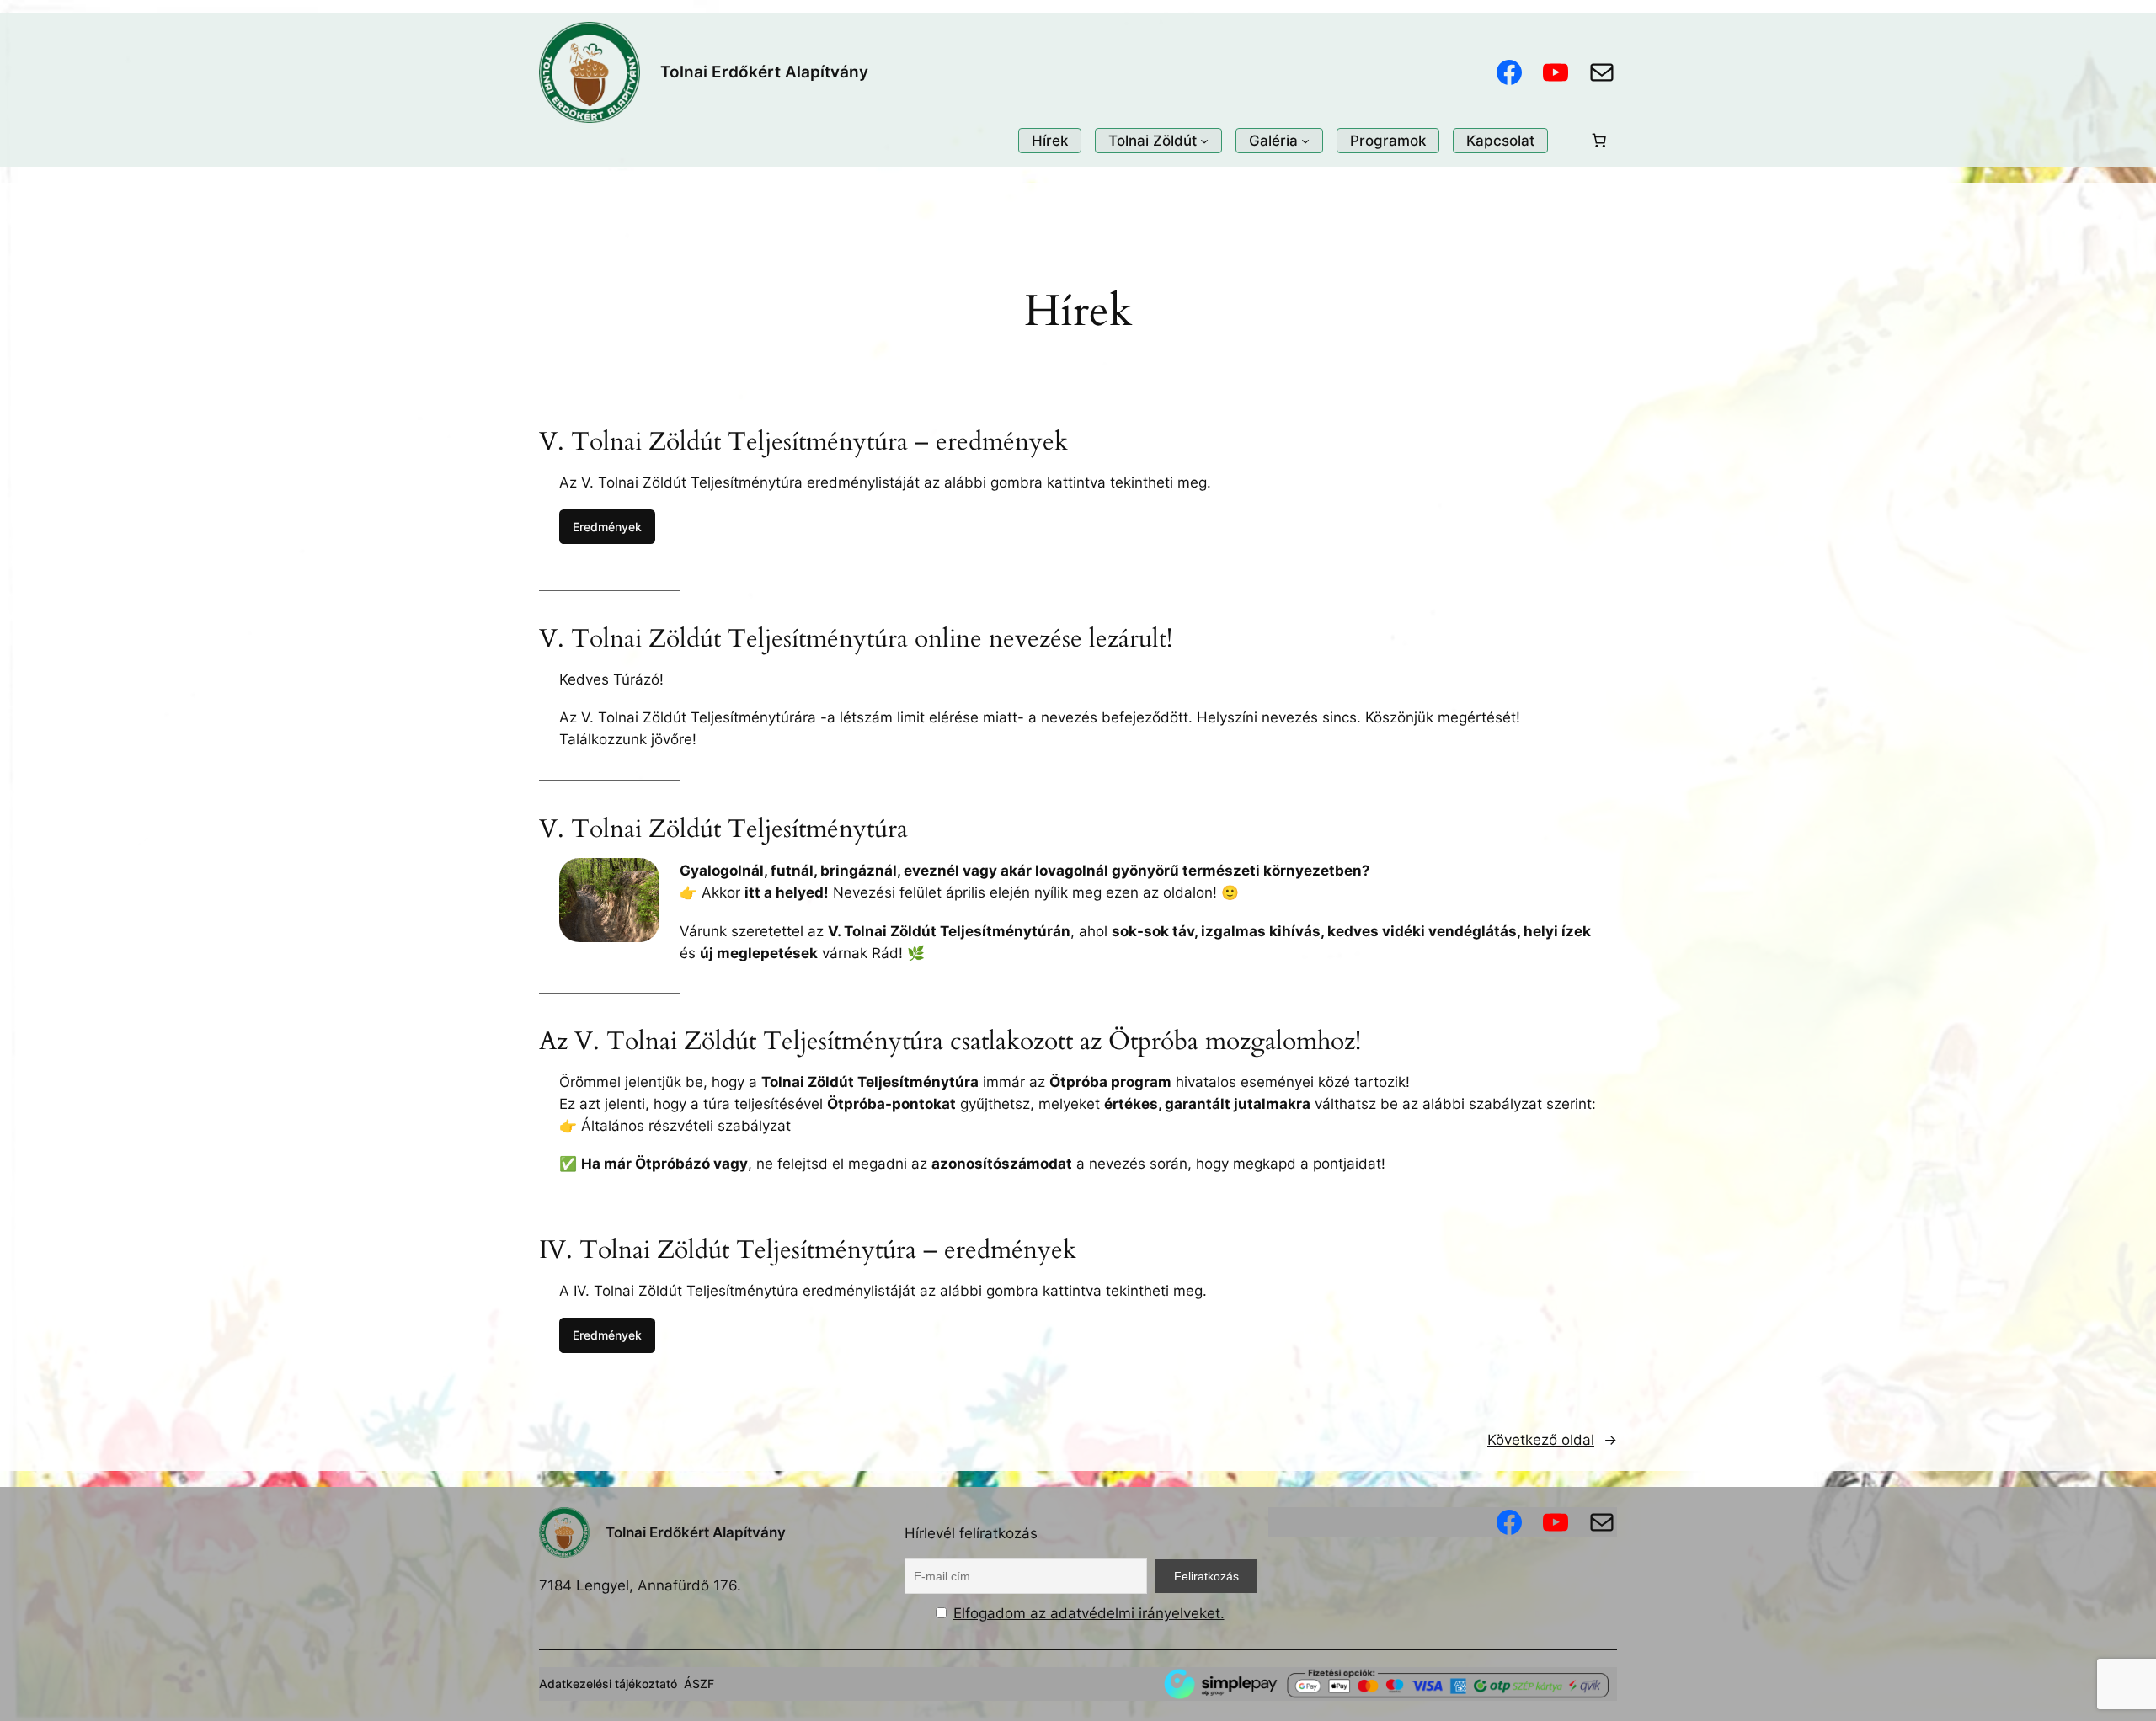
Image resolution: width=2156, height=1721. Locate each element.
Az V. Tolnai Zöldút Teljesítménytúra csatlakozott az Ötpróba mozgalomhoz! (950, 1042)
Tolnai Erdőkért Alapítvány (764, 72)
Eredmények (607, 527)
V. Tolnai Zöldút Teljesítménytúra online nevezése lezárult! (856, 640)
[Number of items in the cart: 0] (1599, 141)
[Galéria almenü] (1305, 141)
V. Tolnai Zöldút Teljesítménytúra (723, 830)
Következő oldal (1552, 1440)
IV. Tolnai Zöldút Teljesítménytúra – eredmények (808, 1251)
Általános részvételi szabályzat (686, 1126)
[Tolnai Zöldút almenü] (1204, 141)
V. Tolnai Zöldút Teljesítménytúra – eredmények (803, 443)
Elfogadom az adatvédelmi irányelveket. (1089, 1613)
